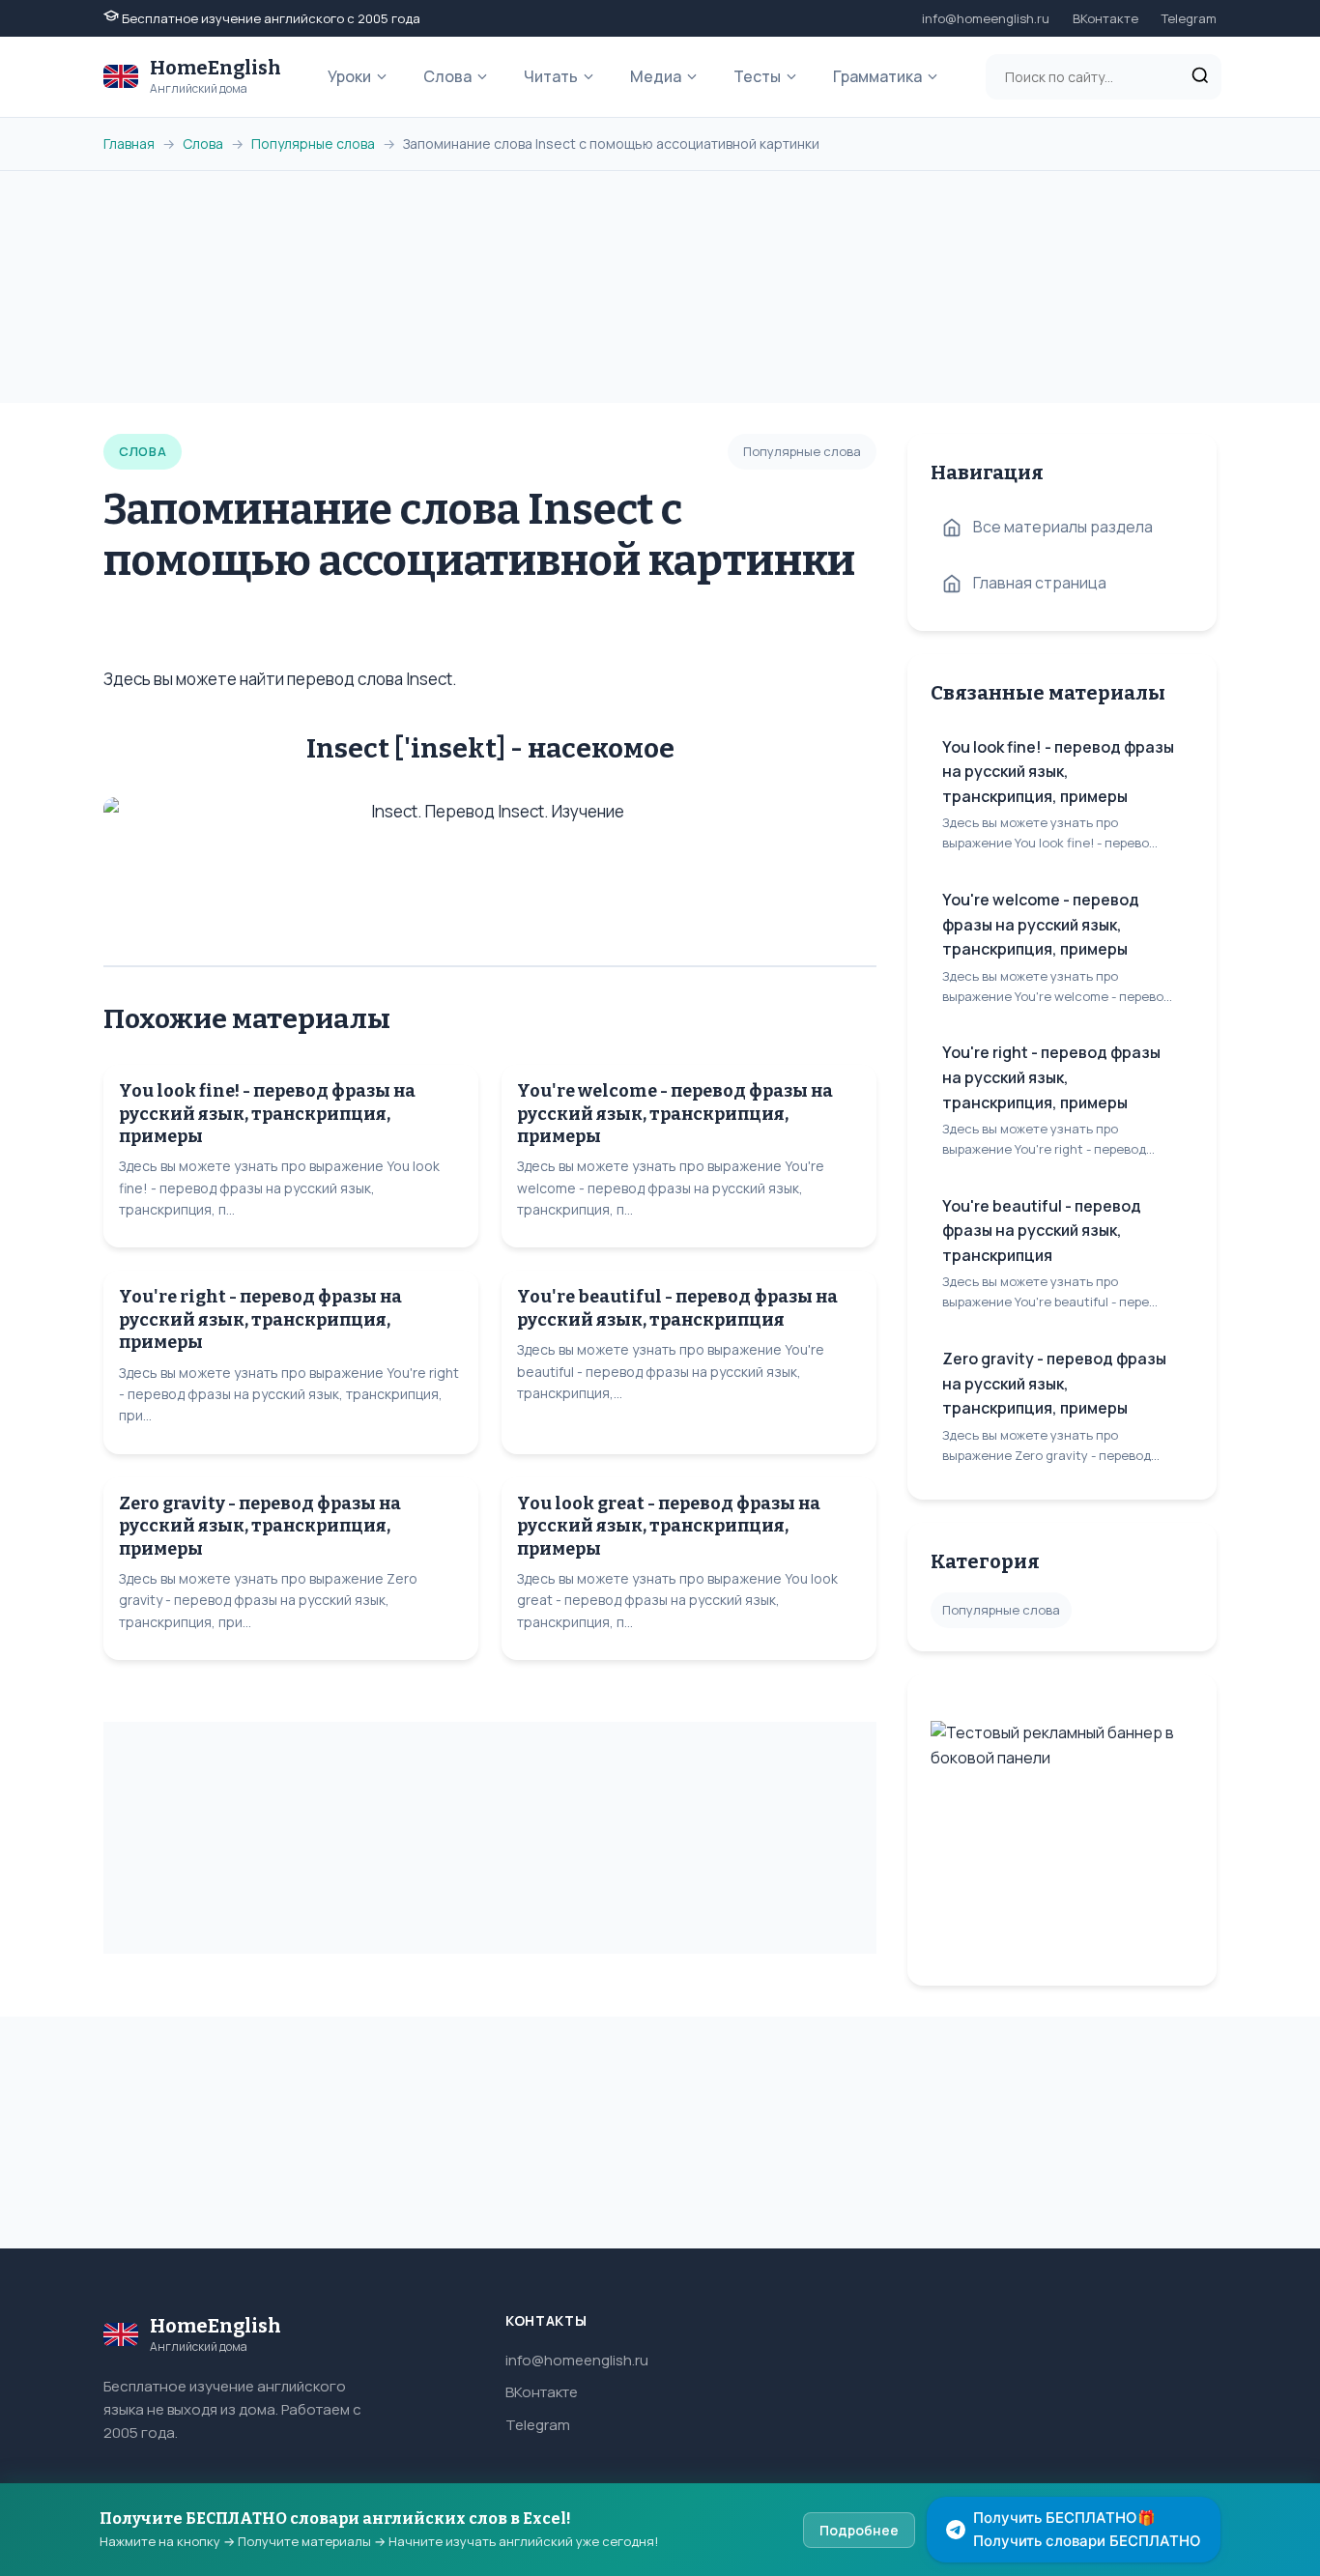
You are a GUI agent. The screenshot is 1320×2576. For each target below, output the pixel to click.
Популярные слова (313, 143)
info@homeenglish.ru (986, 18)
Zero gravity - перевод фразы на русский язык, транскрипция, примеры (260, 1526)
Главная (129, 143)
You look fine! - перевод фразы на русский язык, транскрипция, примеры (267, 1114)
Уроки (349, 76)
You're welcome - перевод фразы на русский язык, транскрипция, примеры (675, 1114)
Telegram (1189, 18)
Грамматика (877, 76)
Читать (551, 76)
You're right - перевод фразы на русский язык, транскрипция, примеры (260, 1319)
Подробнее (859, 2530)
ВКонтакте (1105, 18)
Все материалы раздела (1063, 527)
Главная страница (1040, 583)
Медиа (656, 76)
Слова (447, 76)
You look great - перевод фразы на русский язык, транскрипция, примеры (669, 1526)
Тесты (757, 76)
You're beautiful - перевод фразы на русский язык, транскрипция (677, 1308)
